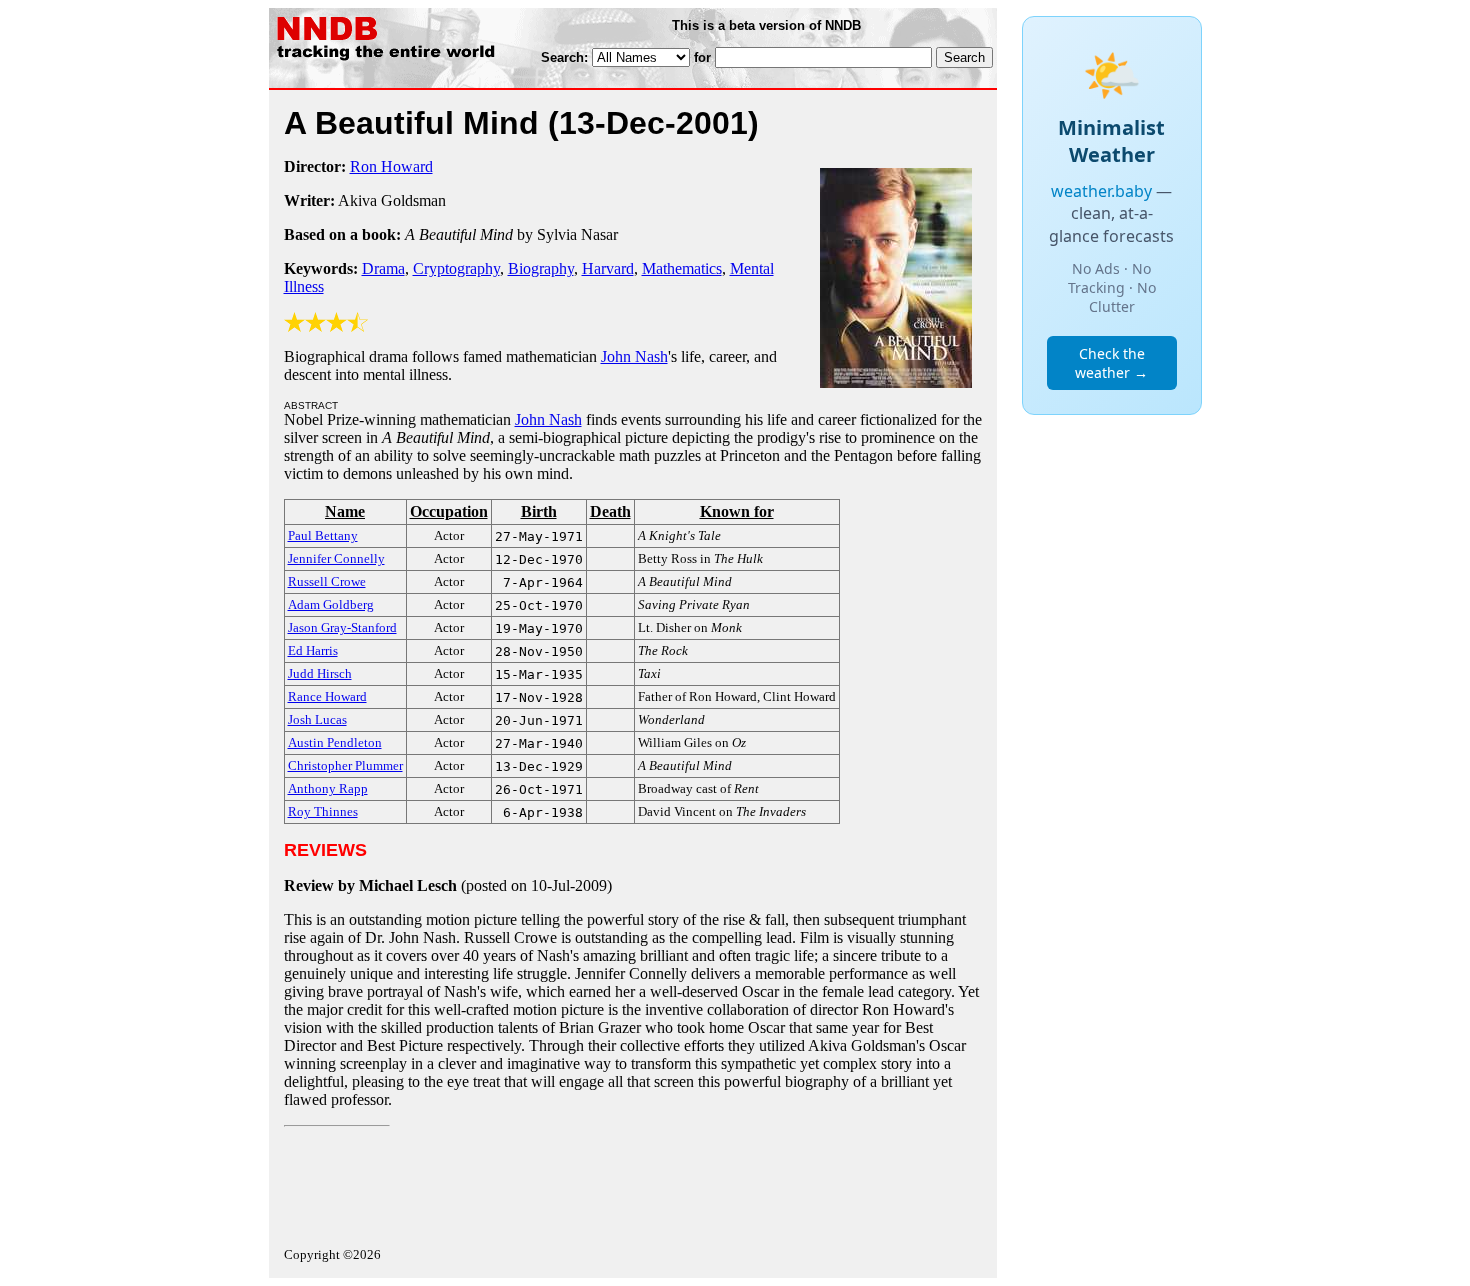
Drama (383, 268)
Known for (737, 511)
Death (610, 511)
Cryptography (456, 268)
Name (345, 511)
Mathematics (682, 268)
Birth (539, 511)
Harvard (608, 268)
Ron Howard (391, 166)
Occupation (449, 511)
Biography (541, 268)
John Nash (634, 356)
